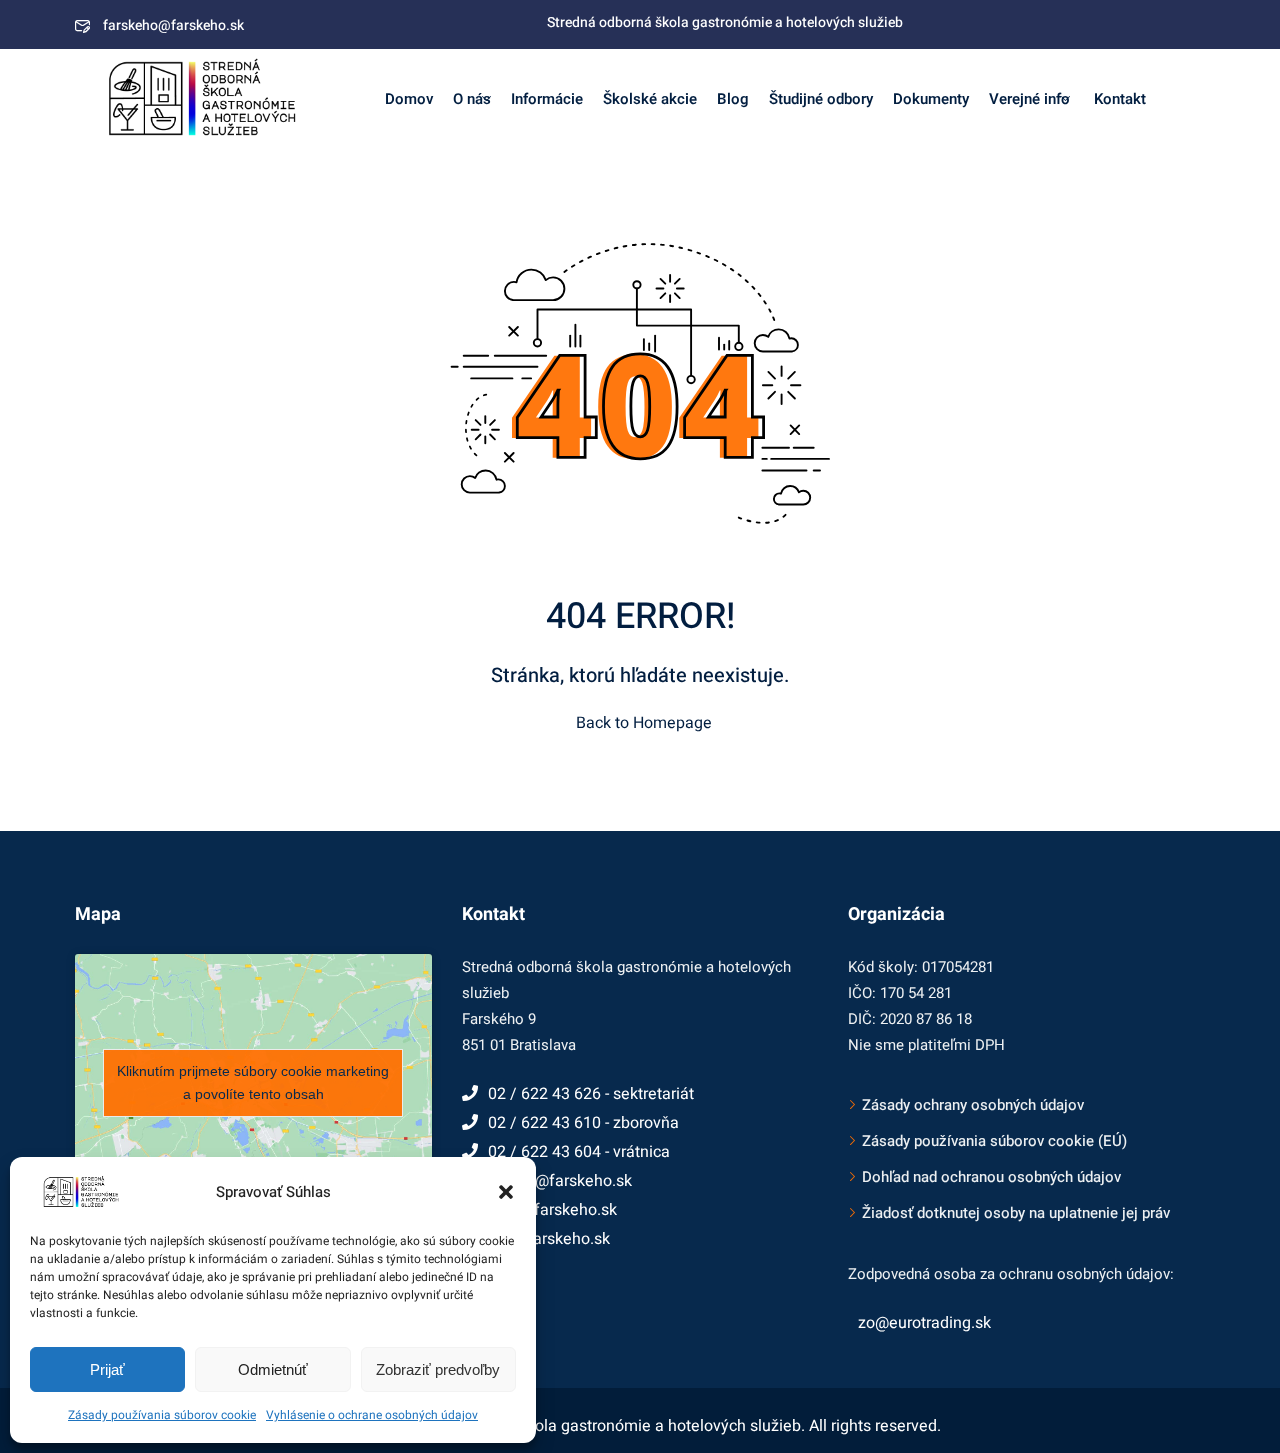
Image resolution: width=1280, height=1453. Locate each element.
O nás (472, 99)
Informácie (547, 99)
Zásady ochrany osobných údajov (973, 1105)
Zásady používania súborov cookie (162, 1415)
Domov (409, 99)
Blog (733, 99)
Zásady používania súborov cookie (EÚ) (994, 1141)
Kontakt (1118, 99)
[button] (506, 1192)
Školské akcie (650, 99)
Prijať (107, 1369)
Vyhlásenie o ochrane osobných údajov (372, 1415)
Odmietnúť (273, 1369)
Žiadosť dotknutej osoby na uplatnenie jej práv (1016, 1213)
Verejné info (1029, 99)
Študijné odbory (821, 99)
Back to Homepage (644, 723)
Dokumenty (931, 99)
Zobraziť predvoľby (438, 1369)
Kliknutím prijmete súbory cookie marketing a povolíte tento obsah (253, 1082)
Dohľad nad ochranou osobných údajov (991, 1177)
